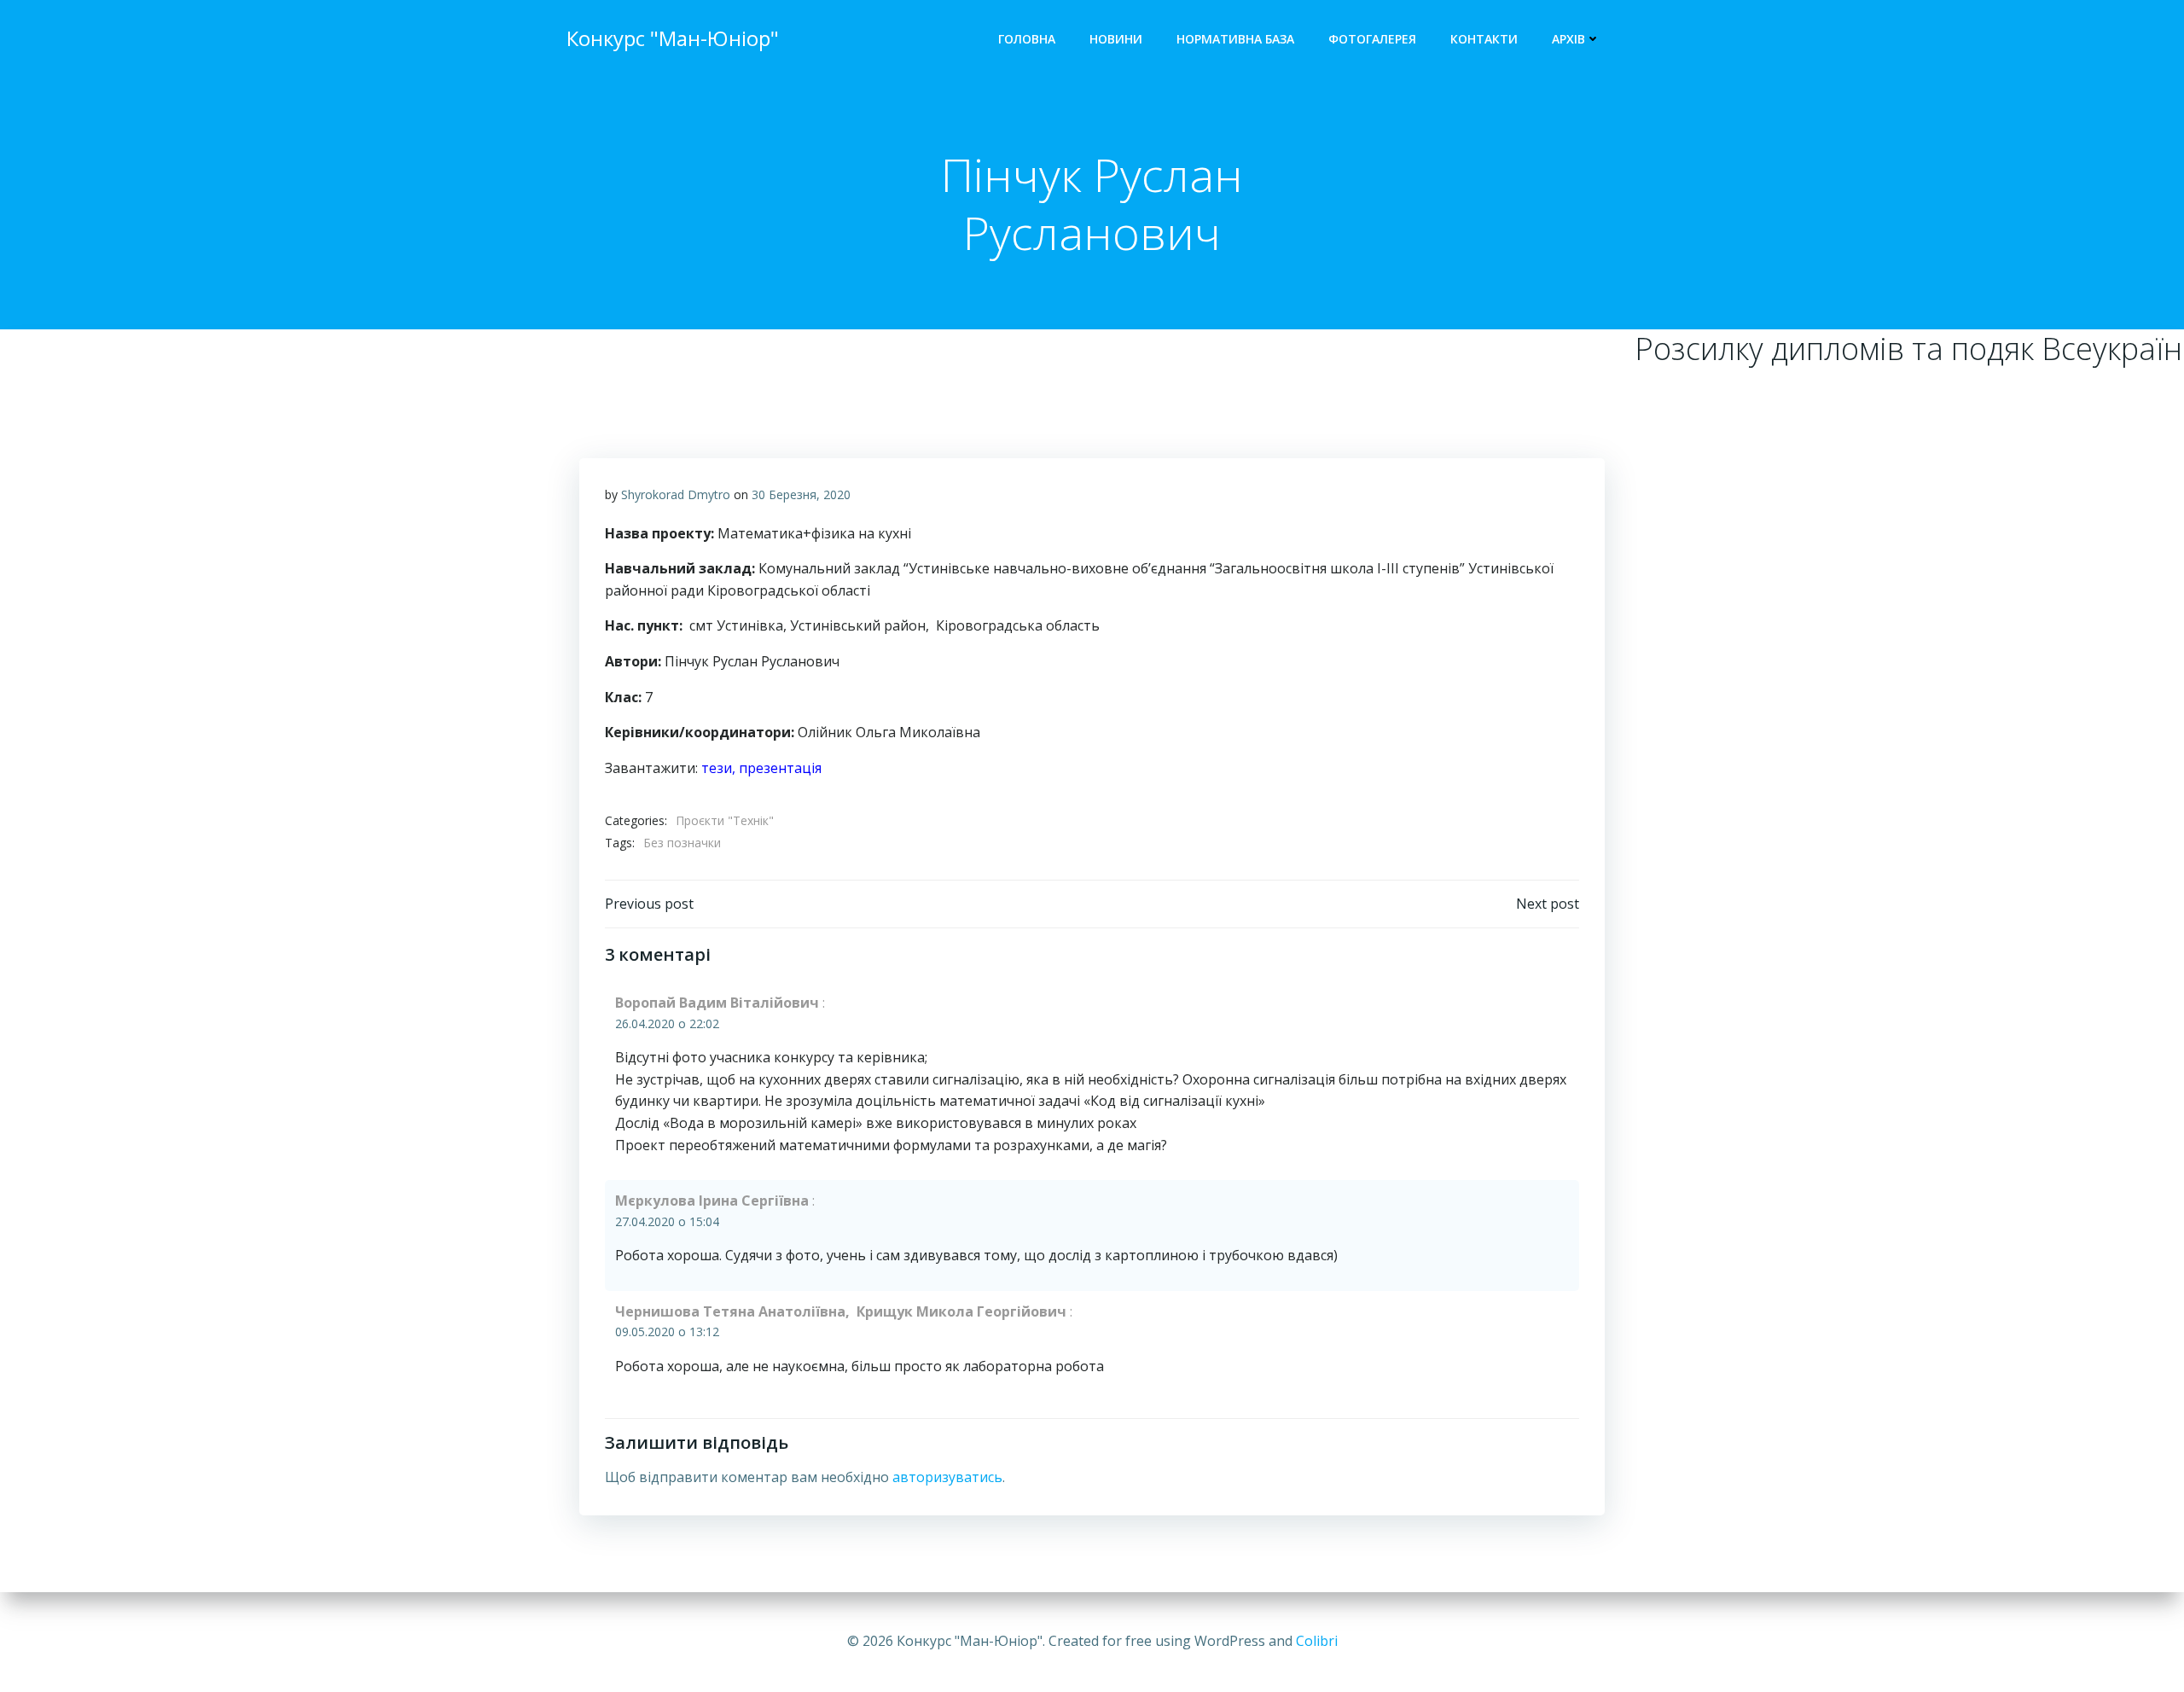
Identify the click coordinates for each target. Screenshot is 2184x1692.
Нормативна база (1235, 39)
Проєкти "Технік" (725, 820)
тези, (720, 768)
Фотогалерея (1372, 39)
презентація (780, 768)
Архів (1568, 39)
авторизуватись (947, 1477)
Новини (1116, 39)
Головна (1027, 39)
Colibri (1317, 1641)
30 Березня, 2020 (801, 494)
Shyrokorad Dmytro (676, 494)
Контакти (1484, 39)
